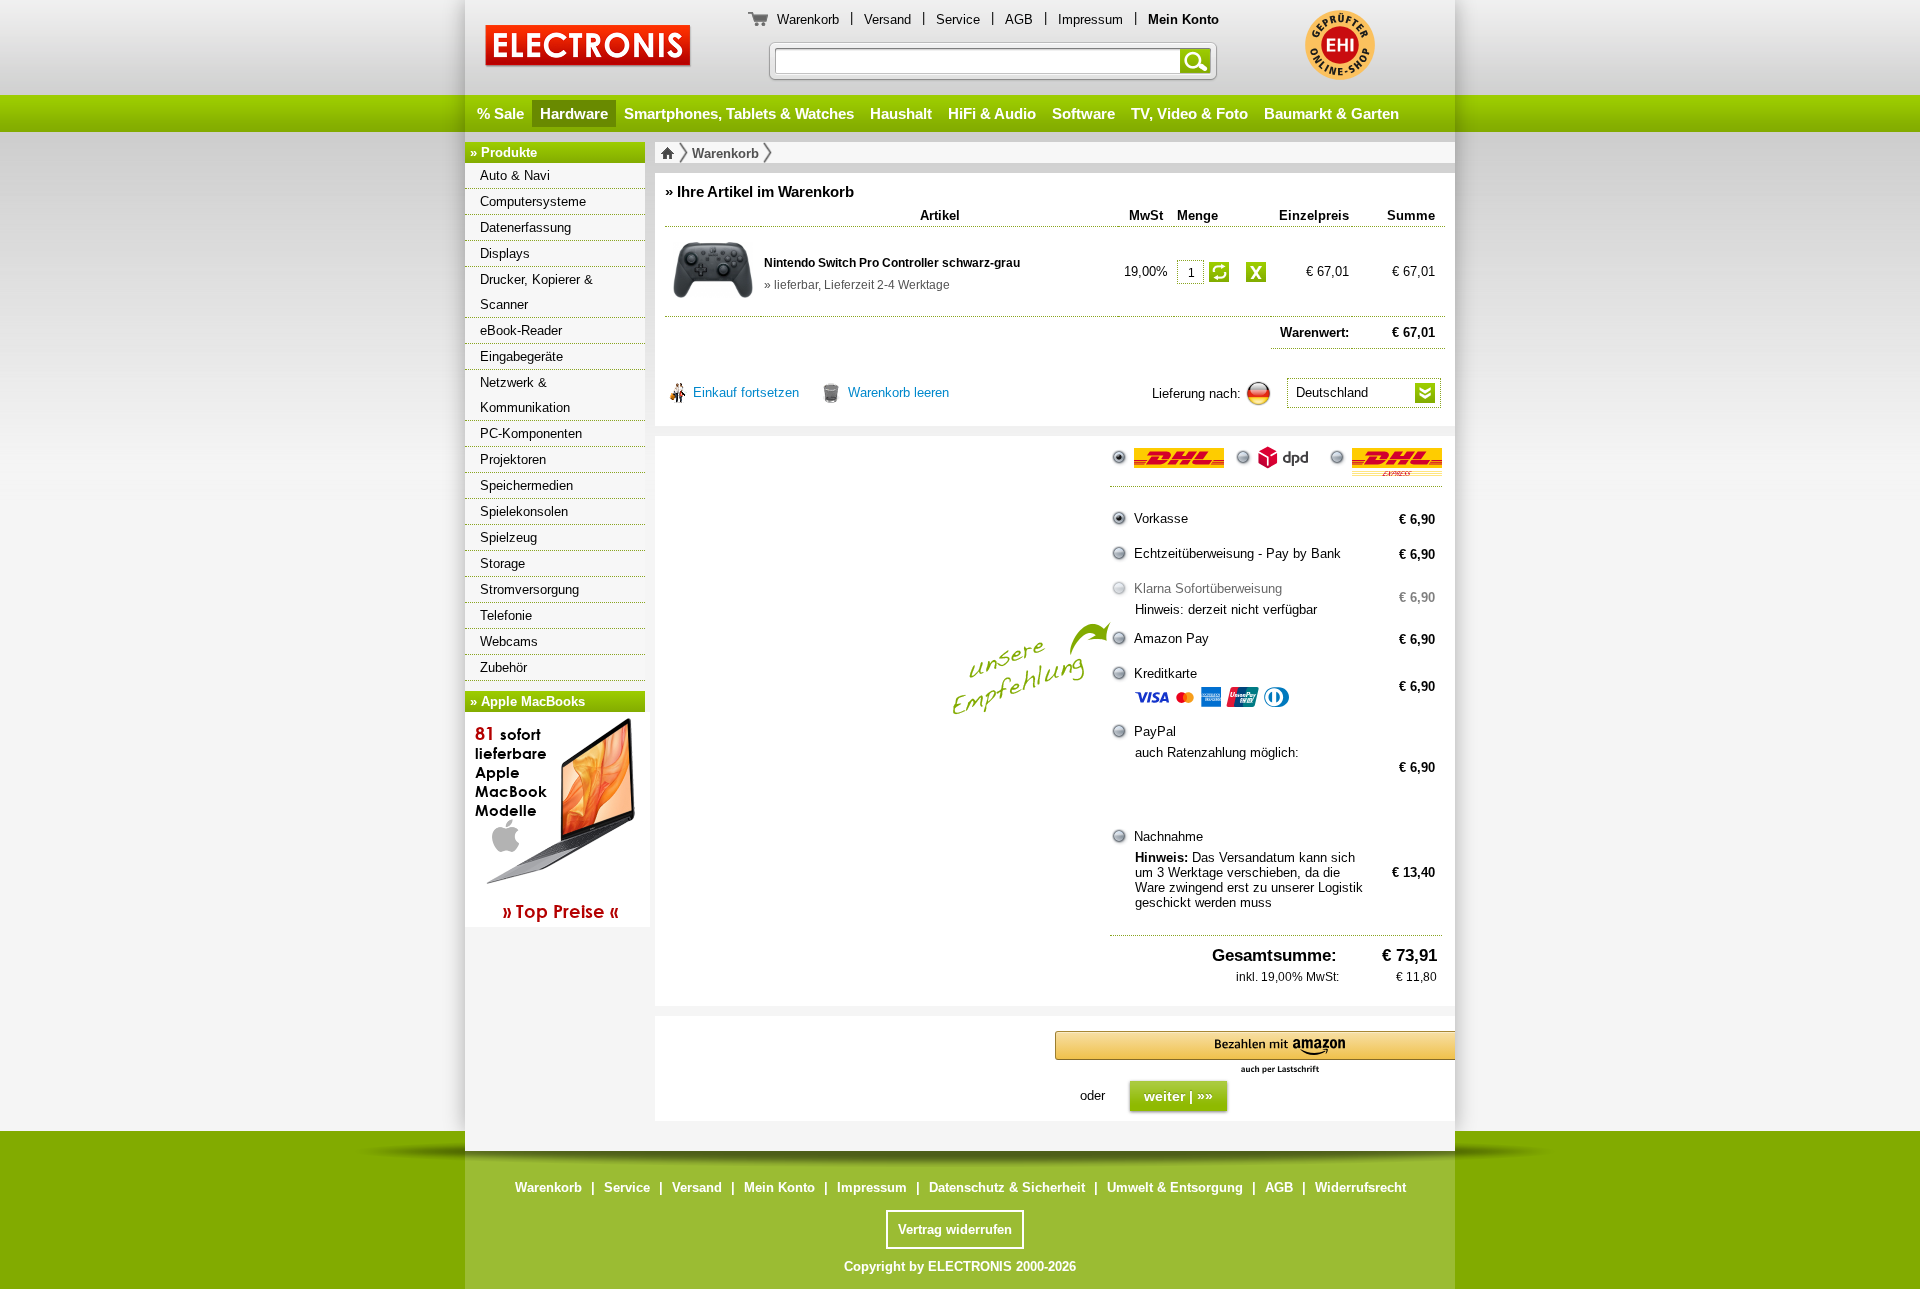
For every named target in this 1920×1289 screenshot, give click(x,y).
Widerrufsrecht (1360, 1187)
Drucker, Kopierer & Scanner (536, 292)
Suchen (1199, 61)
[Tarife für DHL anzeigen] (1179, 466)
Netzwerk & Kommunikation (525, 395)
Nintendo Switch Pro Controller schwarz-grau (892, 263)
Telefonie (506, 615)
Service (958, 19)
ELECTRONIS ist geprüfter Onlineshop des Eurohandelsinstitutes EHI (1340, 45)
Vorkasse (1161, 518)
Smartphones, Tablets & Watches (739, 113)
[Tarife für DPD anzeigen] (1288, 466)
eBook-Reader (521, 330)
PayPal (1155, 731)
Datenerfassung (525, 227)
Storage (502, 563)
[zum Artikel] (713, 270)
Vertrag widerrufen (955, 1229)
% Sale (500, 113)
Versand (887, 19)
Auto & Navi (515, 175)
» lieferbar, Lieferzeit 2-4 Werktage (857, 285)
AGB (1019, 19)
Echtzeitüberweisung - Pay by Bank (1237, 553)
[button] (1280, 1053)
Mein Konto (779, 1187)
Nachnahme (1168, 836)
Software (1083, 113)
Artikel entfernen (1256, 272)
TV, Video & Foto (1189, 113)
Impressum (1090, 19)
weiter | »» (1178, 1096)
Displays (505, 253)
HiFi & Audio (992, 113)
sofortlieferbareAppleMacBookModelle (546, 822)
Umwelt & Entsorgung (1175, 1187)
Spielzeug (508, 537)
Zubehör (503, 667)
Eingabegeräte (521, 356)
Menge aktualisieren (1219, 272)
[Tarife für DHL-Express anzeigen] (1397, 466)
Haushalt (901, 113)
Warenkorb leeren (898, 392)
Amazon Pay (1171, 638)
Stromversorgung (529, 589)
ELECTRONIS (588, 48)
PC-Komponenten (531, 433)
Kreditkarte (1165, 673)
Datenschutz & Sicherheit (1007, 1187)
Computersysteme (533, 201)
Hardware (574, 113)
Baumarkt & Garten (1331, 113)
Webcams (509, 641)
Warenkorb (808, 19)
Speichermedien (526, 485)
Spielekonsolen (524, 511)
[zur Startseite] (671, 153)
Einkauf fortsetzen (746, 392)
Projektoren (513, 459)
